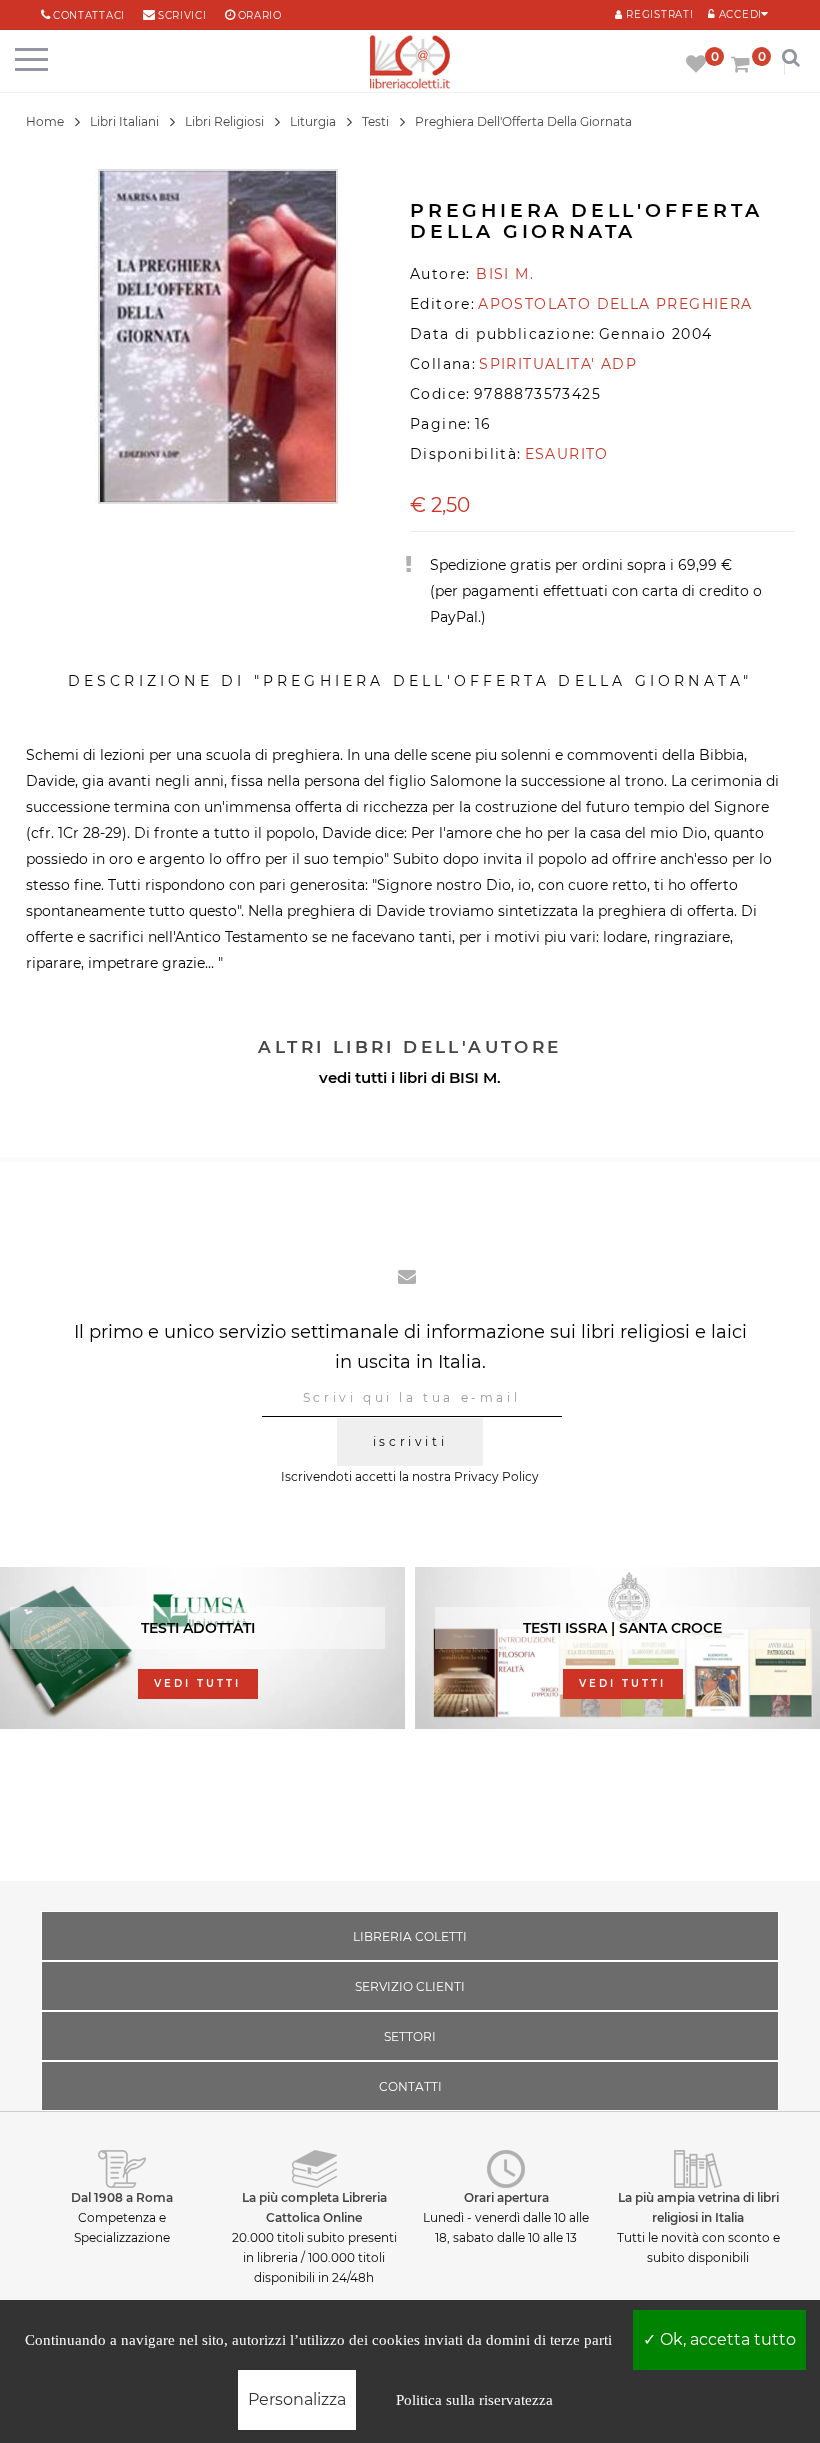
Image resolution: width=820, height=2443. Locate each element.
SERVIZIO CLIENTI (410, 1986)
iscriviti (410, 1441)
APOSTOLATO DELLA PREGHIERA (615, 304)
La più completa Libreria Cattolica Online (314, 2207)
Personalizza (297, 2399)
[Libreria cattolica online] (410, 63)
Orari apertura (506, 2197)
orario (260, 15)
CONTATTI (410, 2086)
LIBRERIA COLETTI (410, 1936)
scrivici (182, 15)
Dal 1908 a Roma (122, 2197)
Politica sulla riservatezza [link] (474, 2400)
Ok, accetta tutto (726, 2339)
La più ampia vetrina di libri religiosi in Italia (698, 2207)
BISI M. (475, 1077)
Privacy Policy (496, 1476)
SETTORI (410, 2036)
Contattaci (89, 15)
